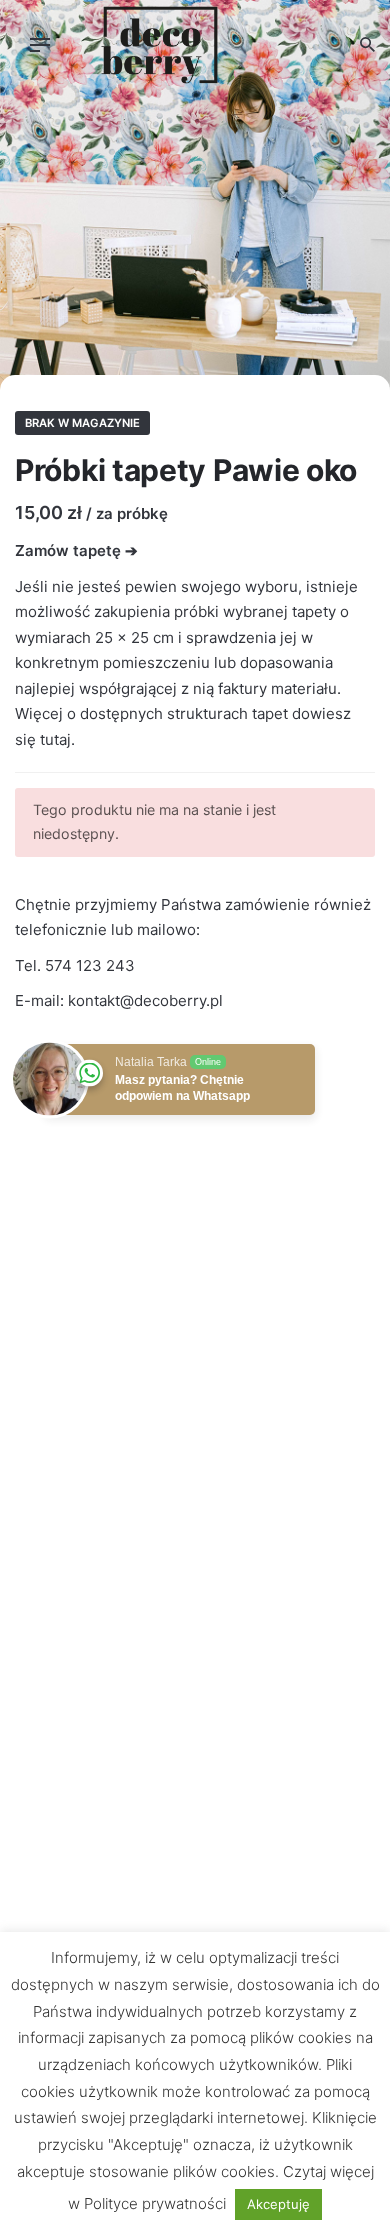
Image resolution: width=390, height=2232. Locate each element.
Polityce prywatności (155, 2203)
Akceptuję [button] (278, 2204)
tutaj (55, 739)
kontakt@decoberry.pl (145, 1000)
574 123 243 (90, 965)
